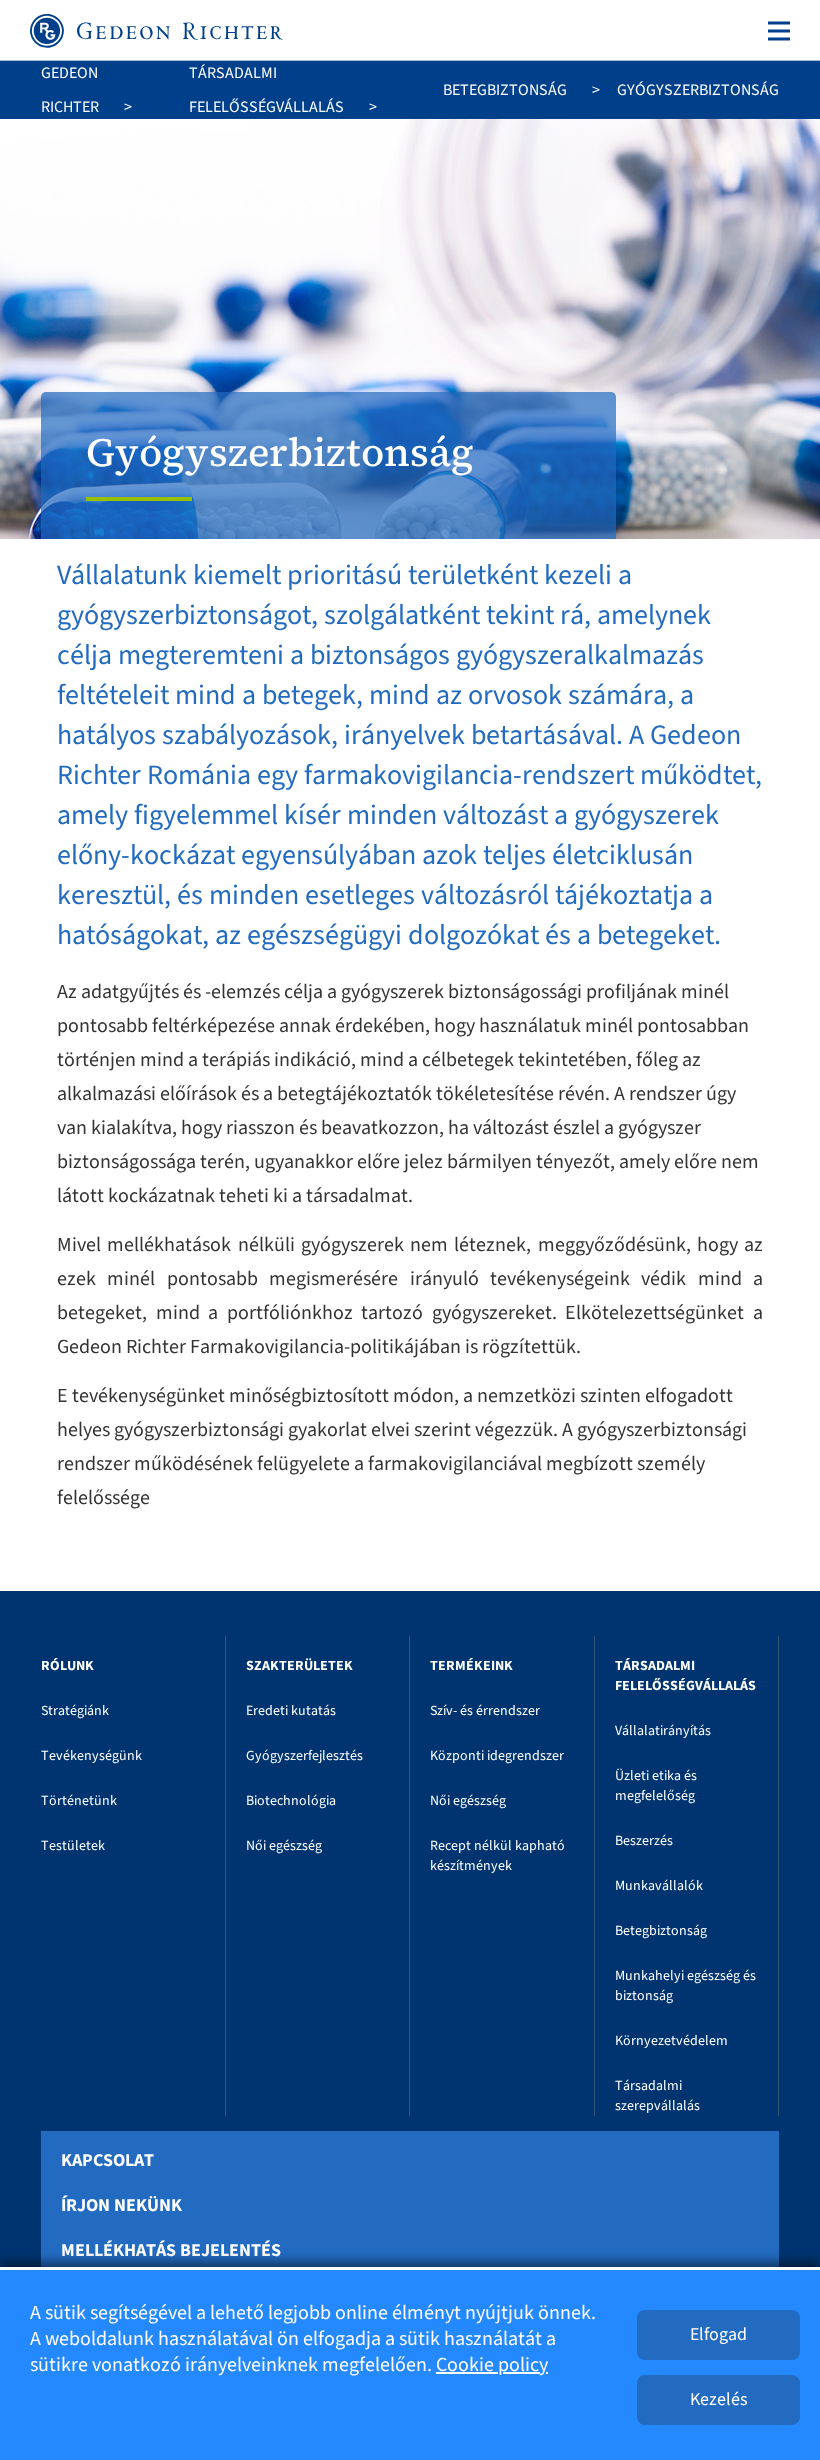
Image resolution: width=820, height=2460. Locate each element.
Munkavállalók (659, 1886)
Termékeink (471, 1666)
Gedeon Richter (70, 90)
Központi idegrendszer (497, 1756)
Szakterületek (299, 1666)
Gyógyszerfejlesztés (304, 1756)
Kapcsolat (107, 2161)
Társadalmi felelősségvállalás (266, 90)
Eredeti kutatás (291, 1711)
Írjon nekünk (121, 2206)
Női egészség (284, 1846)
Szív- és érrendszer (485, 1711)
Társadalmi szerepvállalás (657, 2096)
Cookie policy (492, 2365)
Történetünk (79, 1801)
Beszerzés (644, 1841)
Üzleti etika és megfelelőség (656, 1786)
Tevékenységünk (91, 1756)
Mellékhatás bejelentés (171, 2251)
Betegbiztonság (505, 90)
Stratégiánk (75, 1711)
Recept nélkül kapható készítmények (497, 1856)
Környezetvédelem (671, 2041)
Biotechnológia (291, 1801)
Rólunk (67, 1666)
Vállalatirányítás (663, 1731)
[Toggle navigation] (775, 31)
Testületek (73, 1846)
